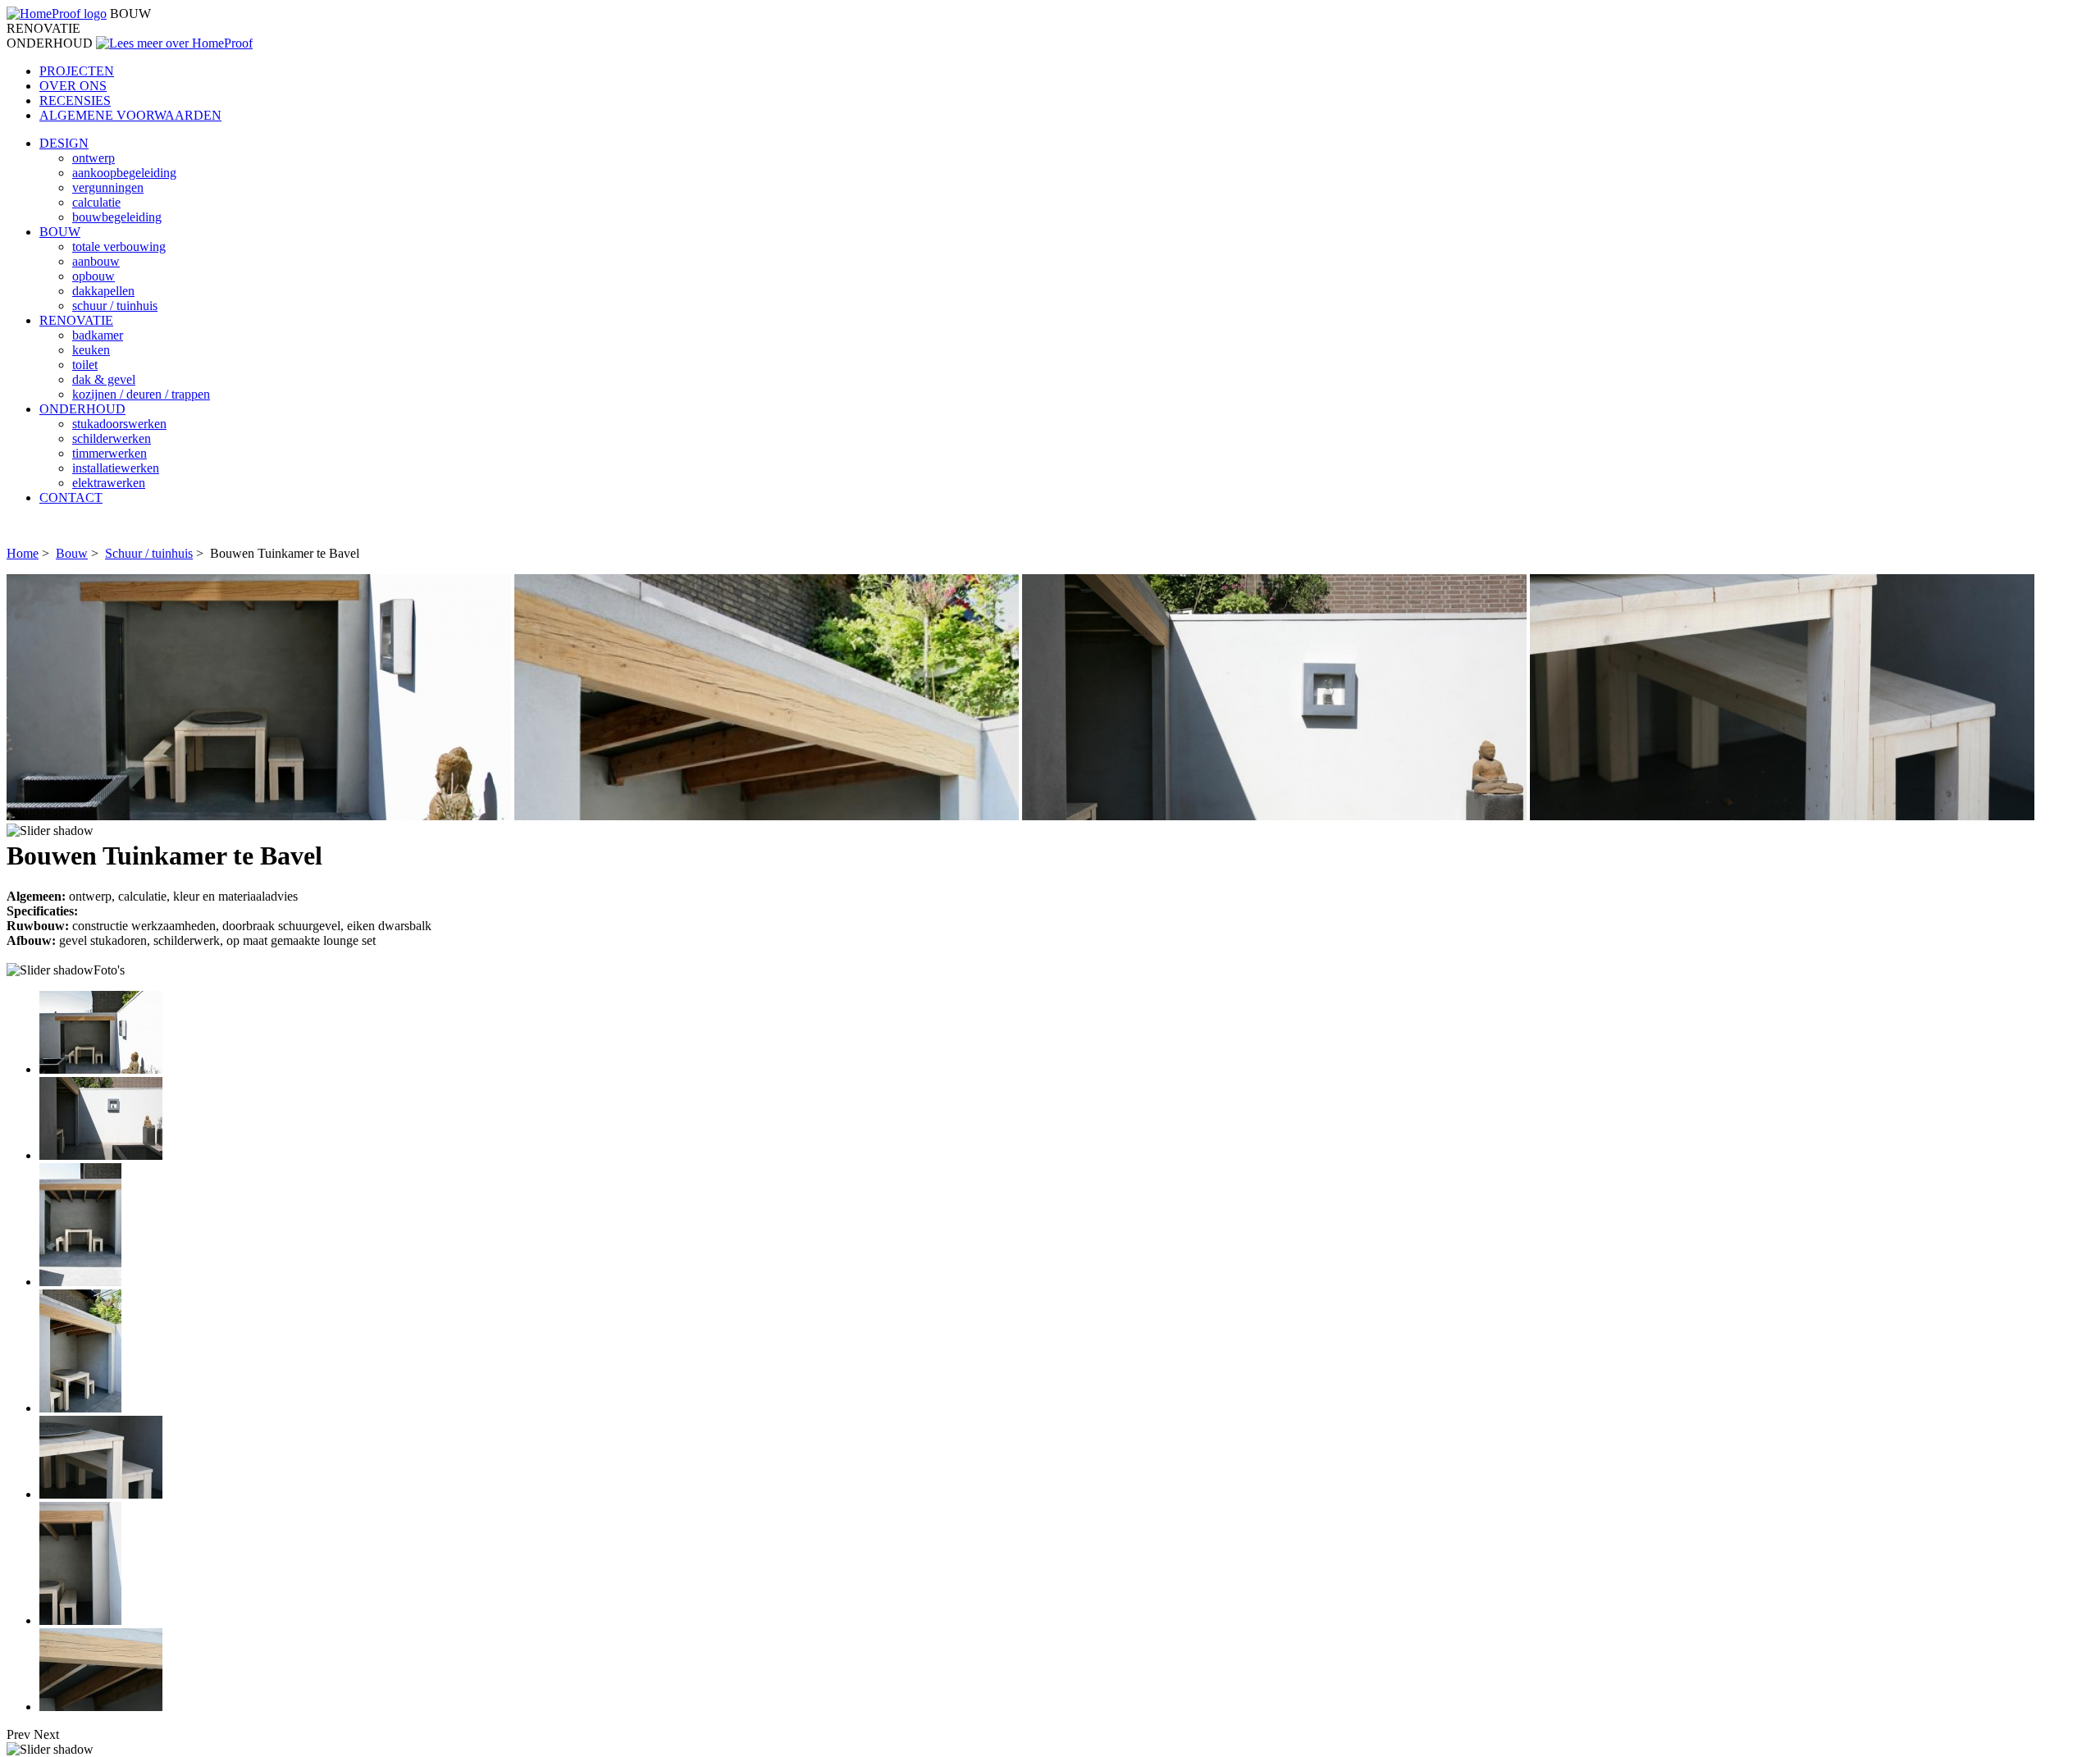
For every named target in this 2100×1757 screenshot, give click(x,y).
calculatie (96, 202)
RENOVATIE (76, 320)
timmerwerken (110, 453)
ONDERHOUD (82, 409)
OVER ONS (73, 86)
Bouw (72, 553)
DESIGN (64, 143)
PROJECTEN (77, 71)
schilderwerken (112, 438)
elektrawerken (109, 483)
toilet (85, 365)
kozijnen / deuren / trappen (141, 394)
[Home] (57, 14)
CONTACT (71, 497)
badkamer (98, 335)
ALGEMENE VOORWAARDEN (130, 115)
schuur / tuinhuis (115, 306)
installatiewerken (116, 468)
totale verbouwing (119, 246)
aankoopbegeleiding (124, 173)
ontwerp (94, 158)
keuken (91, 350)
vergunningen (108, 187)
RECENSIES (75, 100)
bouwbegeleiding (117, 217)
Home (23, 553)
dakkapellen (103, 291)
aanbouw (96, 261)
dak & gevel (104, 379)
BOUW (60, 232)
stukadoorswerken (119, 424)
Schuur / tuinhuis (149, 553)
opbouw (94, 276)
